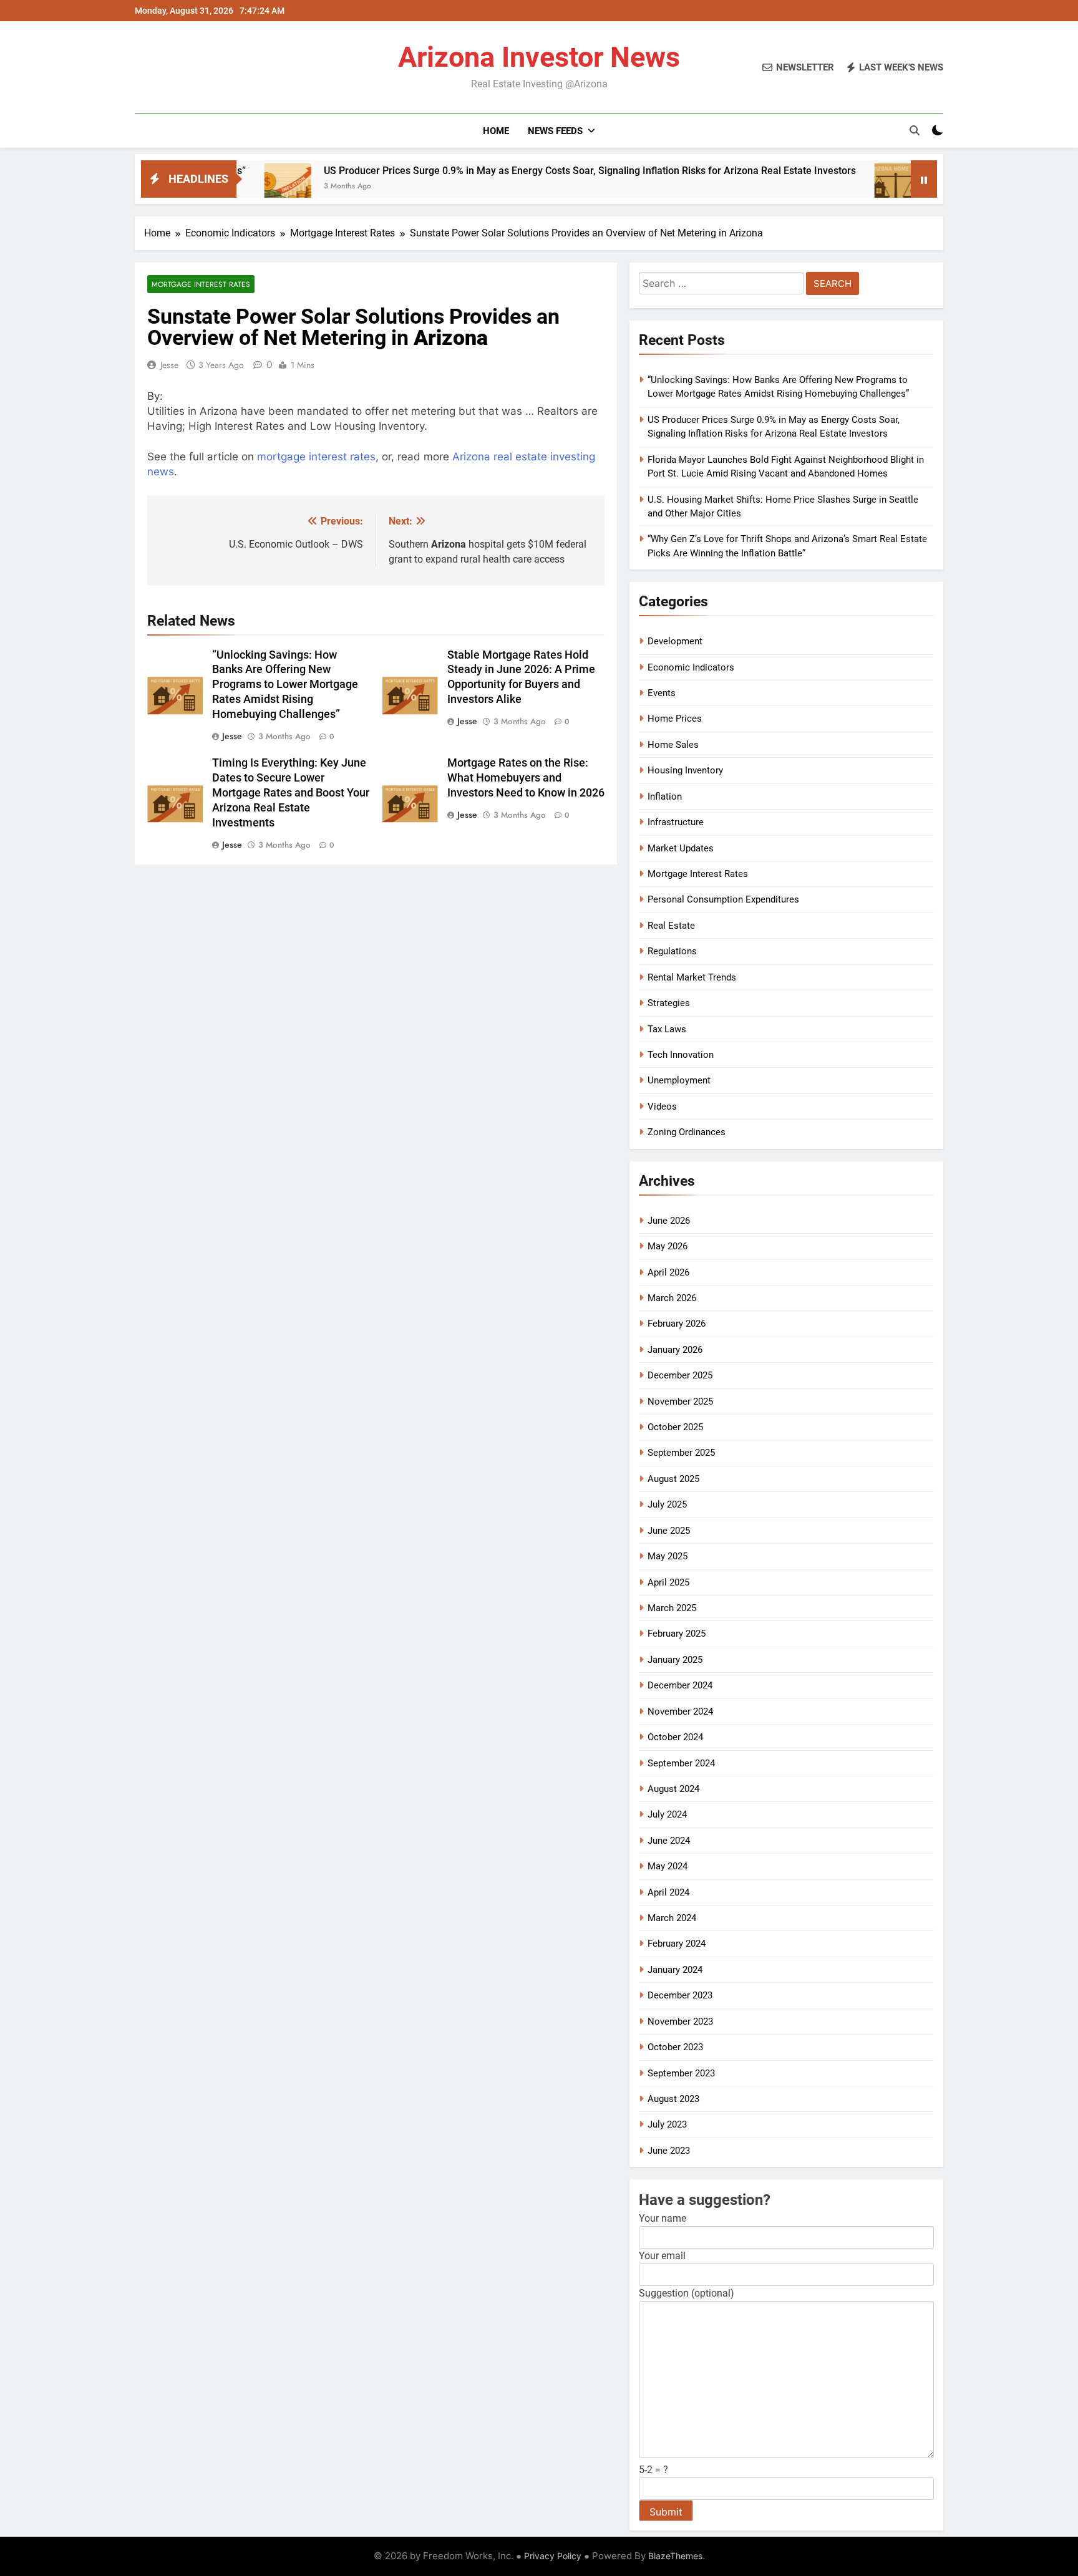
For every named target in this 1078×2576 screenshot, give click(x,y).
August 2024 (673, 1789)
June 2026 (669, 1221)
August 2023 (673, 2099)
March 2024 (672, 1918)
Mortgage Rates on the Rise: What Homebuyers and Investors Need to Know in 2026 (526, 778)
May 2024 (668, 1866)
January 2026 (675, 1350)
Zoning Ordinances (687, 1132)
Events (662, 693)
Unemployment (679, 1080)
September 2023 (681, 2073)
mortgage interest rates (316, 457)
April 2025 (668, 1582)
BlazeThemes (675, 2556)
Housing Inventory (685, 770)
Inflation (665, 797)
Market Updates (681, 848)
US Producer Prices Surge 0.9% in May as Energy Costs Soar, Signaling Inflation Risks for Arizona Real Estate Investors (495, 171)
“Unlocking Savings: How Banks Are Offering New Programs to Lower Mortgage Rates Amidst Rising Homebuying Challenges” (285, 685)
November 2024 (680, 1712)
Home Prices (675, 719)
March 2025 (672, 1608)
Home (496, 131)
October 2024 (675, 1737)
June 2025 (669, 1531)
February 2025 (677, 1634)
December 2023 (680, 1995)
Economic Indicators (691, 667)
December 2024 (680, 1685)
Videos (662, 1106)
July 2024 (667, 1814)
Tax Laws (667, 1029)
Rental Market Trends (692, 977)
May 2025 (668, 1556)
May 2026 (668, 1246)
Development (675, 641)
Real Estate (671, 926)
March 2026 (672, 1298)
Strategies (669, 1003)
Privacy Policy (553, 2556)
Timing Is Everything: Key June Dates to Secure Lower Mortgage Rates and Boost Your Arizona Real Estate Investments (291, 793)
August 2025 (673, 1479)
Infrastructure (676, 822)
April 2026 (668, 1272)
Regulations (672, 951)
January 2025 (675, 1660)
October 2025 (675, 1427)
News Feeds (555, 131)
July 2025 (667, 1504)
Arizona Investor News (539, 57)
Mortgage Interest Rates (201, 284)
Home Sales (673, 745)
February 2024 (677, 1944)
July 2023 (667, 2124)
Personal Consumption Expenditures (723, 899)
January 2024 (675, 1970)
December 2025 (680, 1375)
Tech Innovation (681, 1055)
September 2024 (681, 1763)
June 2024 (669, 1841)
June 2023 (669, 2151)
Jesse (169, 365)
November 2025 (680, 1402)
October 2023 (675, 2047)
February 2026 (677, 1324)
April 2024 (668, 1892)
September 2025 (681, 1453)
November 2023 (680, 2022)
